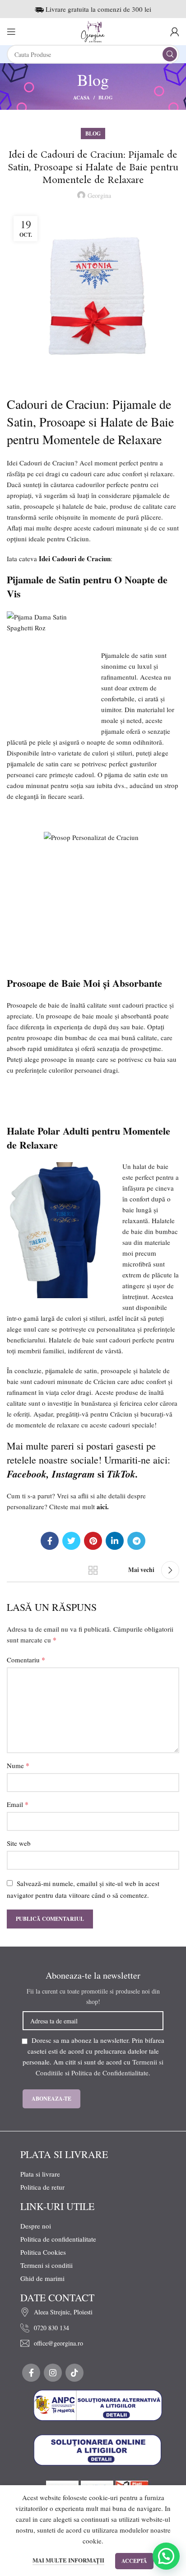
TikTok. (123, 1474)
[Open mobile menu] (11, 32)
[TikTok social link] (74, 2373)
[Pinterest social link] (93, 1541)
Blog (106, 98)
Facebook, (29, 1474)
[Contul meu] (175, 32)
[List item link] (98, 2312)
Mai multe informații (68, 2560)
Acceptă (134, 2561)
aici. (103, 1506)
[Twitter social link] (71, 1541)
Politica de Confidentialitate (110, 2073)
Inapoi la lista (93, 1570)
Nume (18, 1765)
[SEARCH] (170, 54)
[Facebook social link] (50, 1541)
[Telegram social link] (136, 1541)
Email (18, 1804)
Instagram (73, 1474)
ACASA (81, 98)
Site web (19, 1843)
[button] (166, 2556)
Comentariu (26, 1659)
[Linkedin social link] (115, 1541)
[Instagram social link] (53, 2373)
